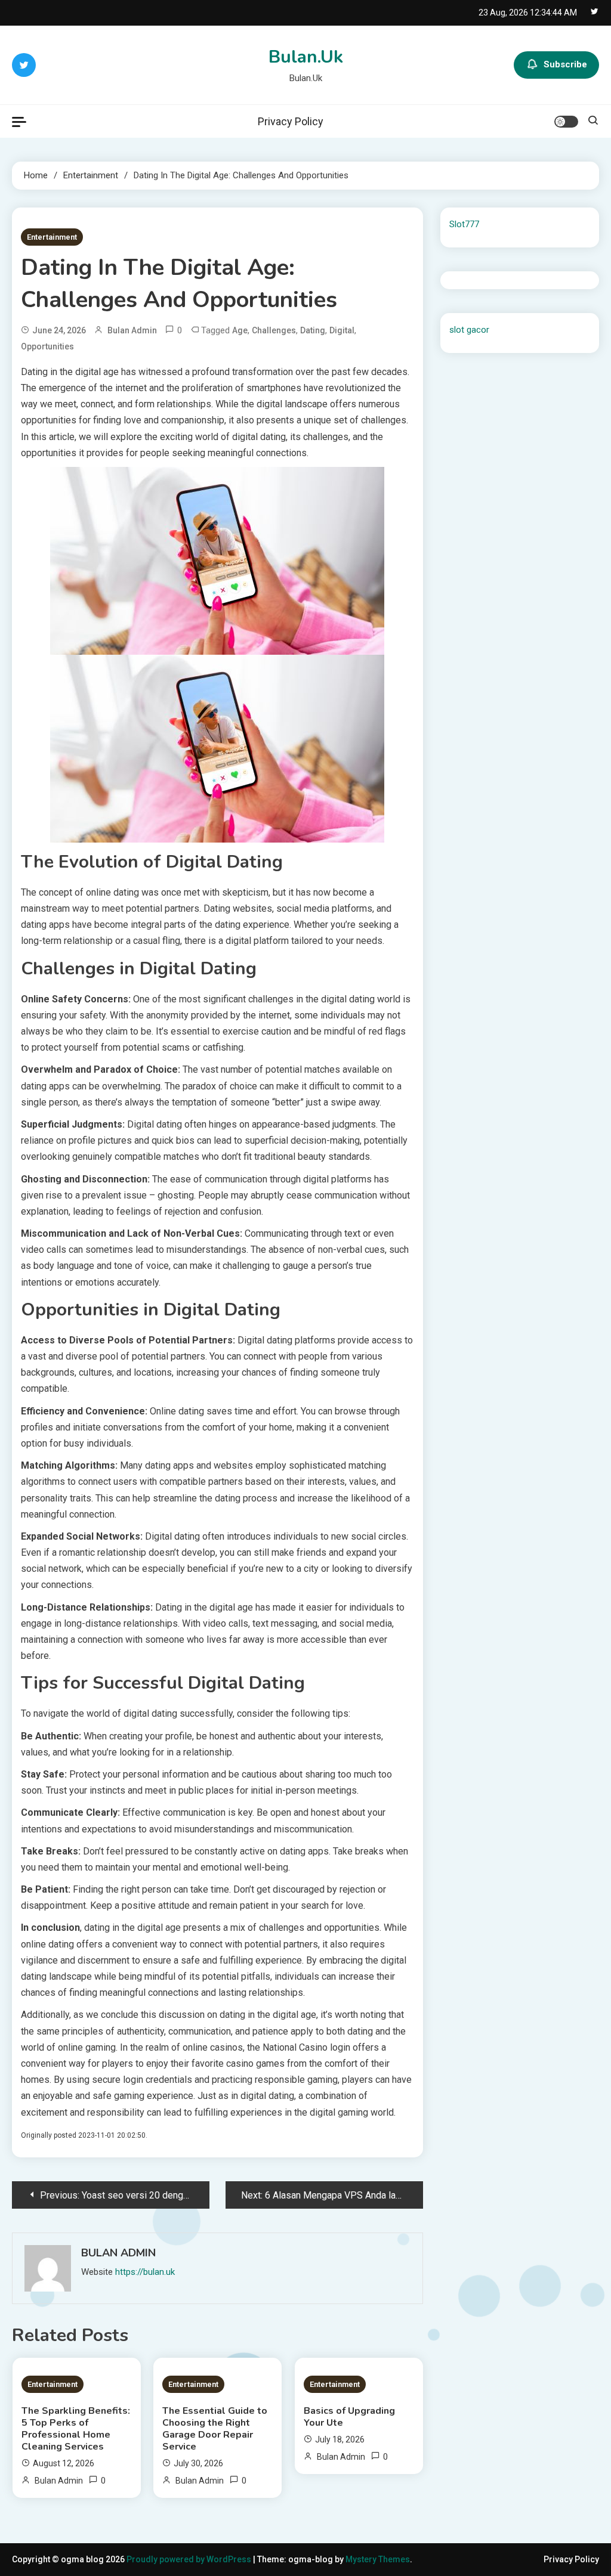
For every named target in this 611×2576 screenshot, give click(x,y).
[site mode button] (566, 122)
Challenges (274, 330)
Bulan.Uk (306, 57)
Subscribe (565, 64)
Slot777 (464, 224)
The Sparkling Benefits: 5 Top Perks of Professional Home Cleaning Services (76, 2429)
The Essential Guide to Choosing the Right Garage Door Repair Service (215, 2429)
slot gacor (469, 330)
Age (240, 330)
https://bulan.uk (145, 2272)
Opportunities (47, 346)
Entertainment (52, 237)
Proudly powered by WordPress (190, 2559)
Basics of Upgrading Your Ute (349, 2417)
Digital (342, 330)
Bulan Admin (132, 330)
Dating (313, 330)
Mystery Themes (378, 2559)
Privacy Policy (291, 121)
